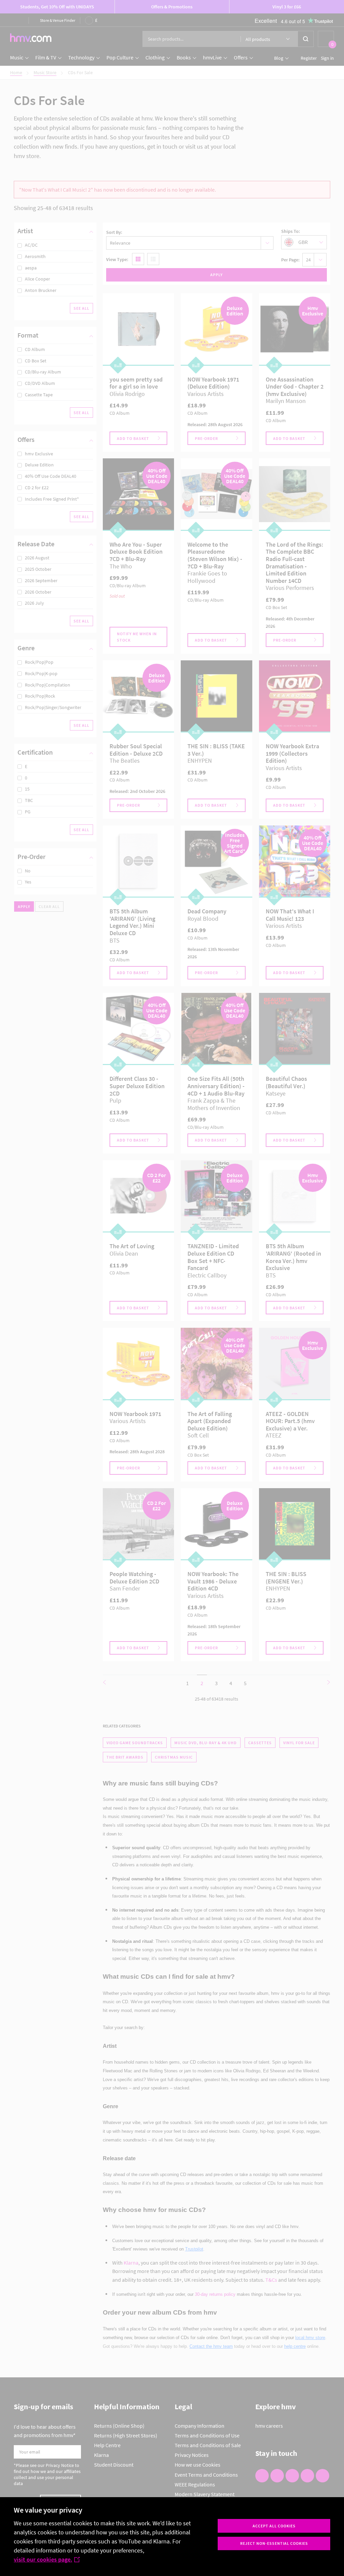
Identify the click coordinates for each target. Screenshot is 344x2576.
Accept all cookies (274, 2526)
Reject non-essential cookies (274, 2543)
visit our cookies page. (43, 2559)
